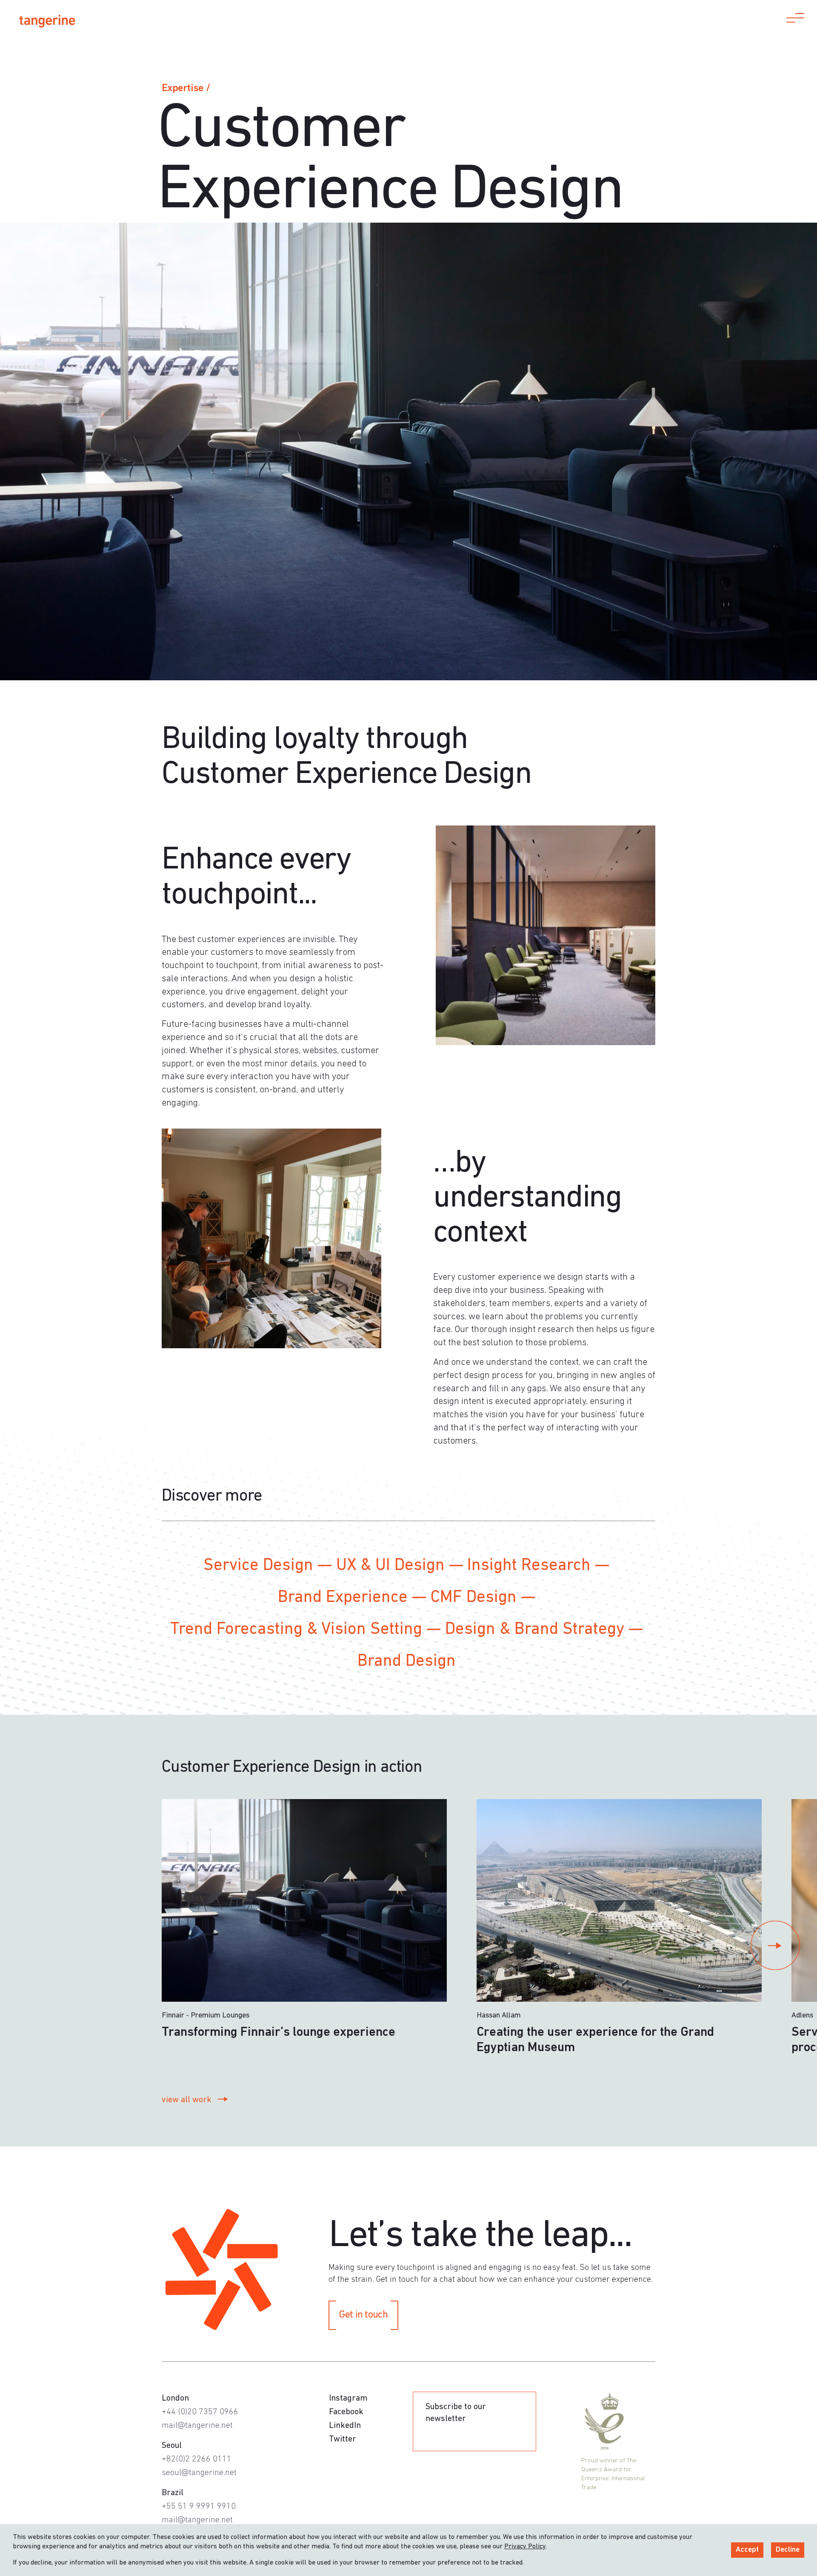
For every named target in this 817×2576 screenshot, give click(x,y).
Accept (747, 2550)
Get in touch (363, 2315)
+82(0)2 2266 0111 (197, 2459)
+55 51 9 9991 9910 (199, 2507)
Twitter (343, 2439)
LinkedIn (345, 2426)
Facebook (346, 2412)
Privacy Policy (525, 2547)
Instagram (348, 2398)
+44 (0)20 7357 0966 (200, 2412)
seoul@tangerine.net (199, 2473)
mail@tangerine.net (197, 2426)
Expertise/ (186, 88)
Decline (788, 2550)
